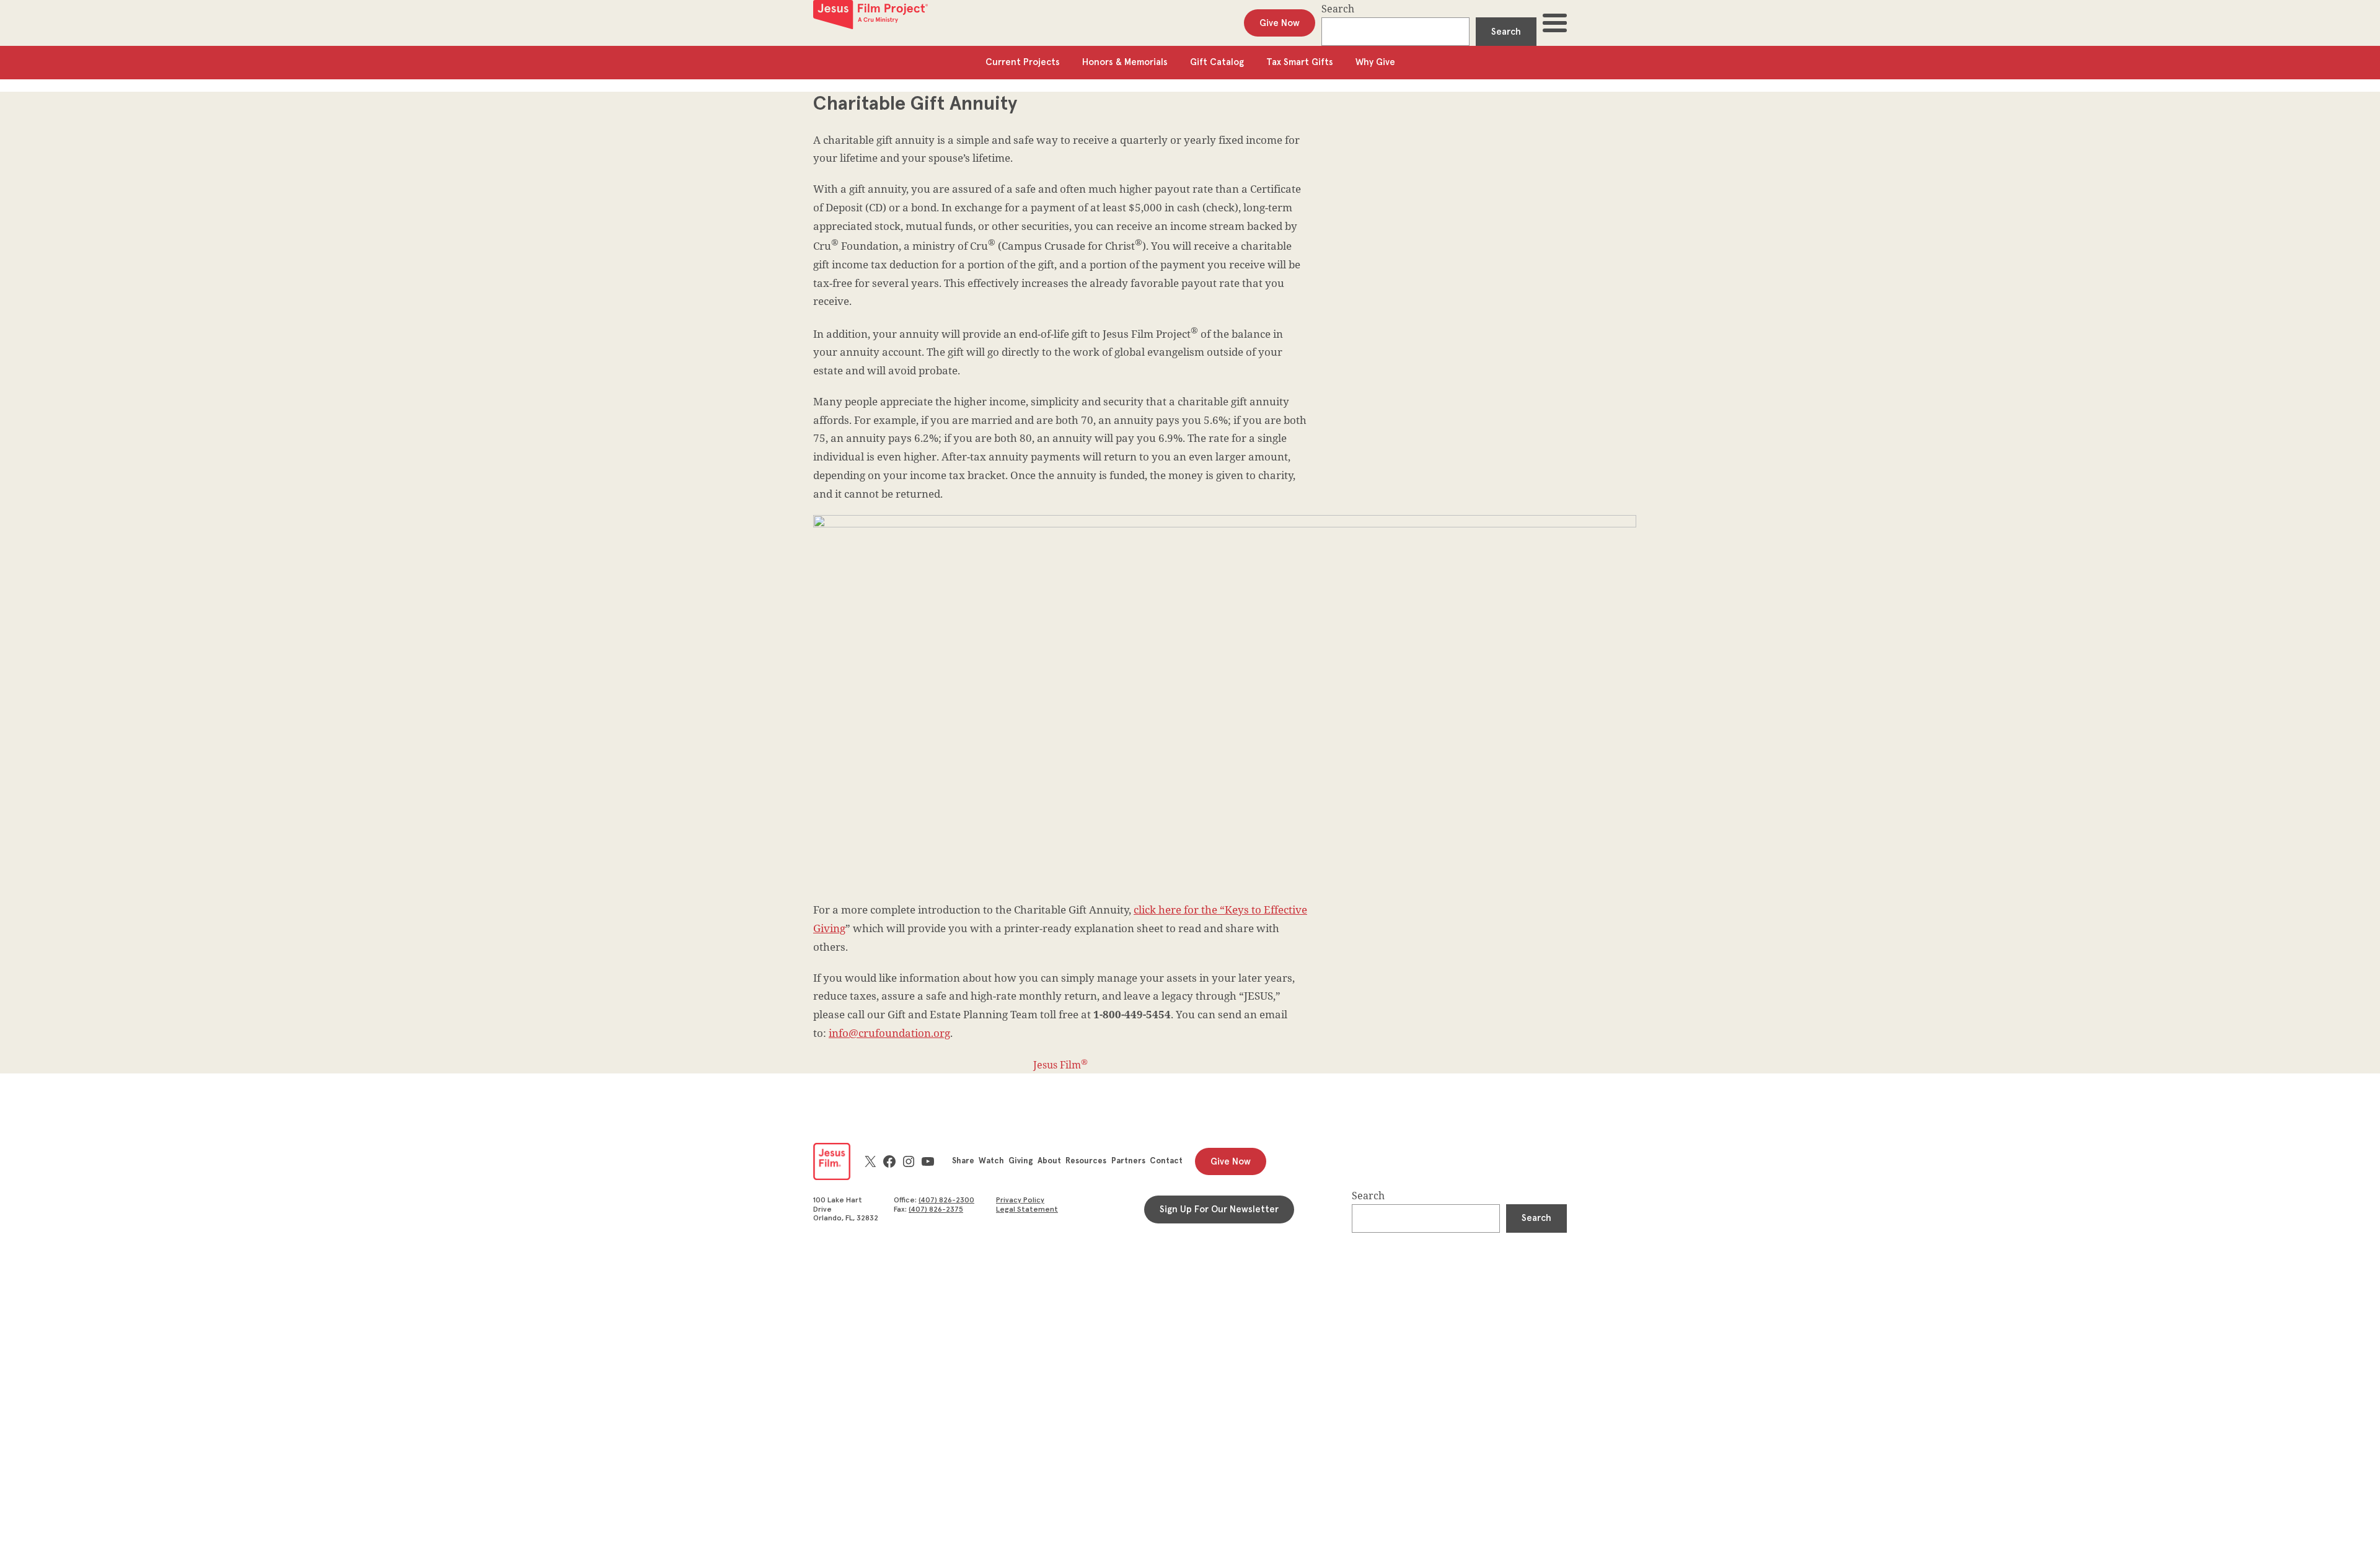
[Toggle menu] (1555, 23)
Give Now (1280, 23)
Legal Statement (1027, 1210)
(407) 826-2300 (946, 1201)
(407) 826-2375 (936, 1210)
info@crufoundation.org (889, 1033)
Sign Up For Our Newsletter (1219, 1209)
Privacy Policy (1020, 1201)
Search (1338, 9)
